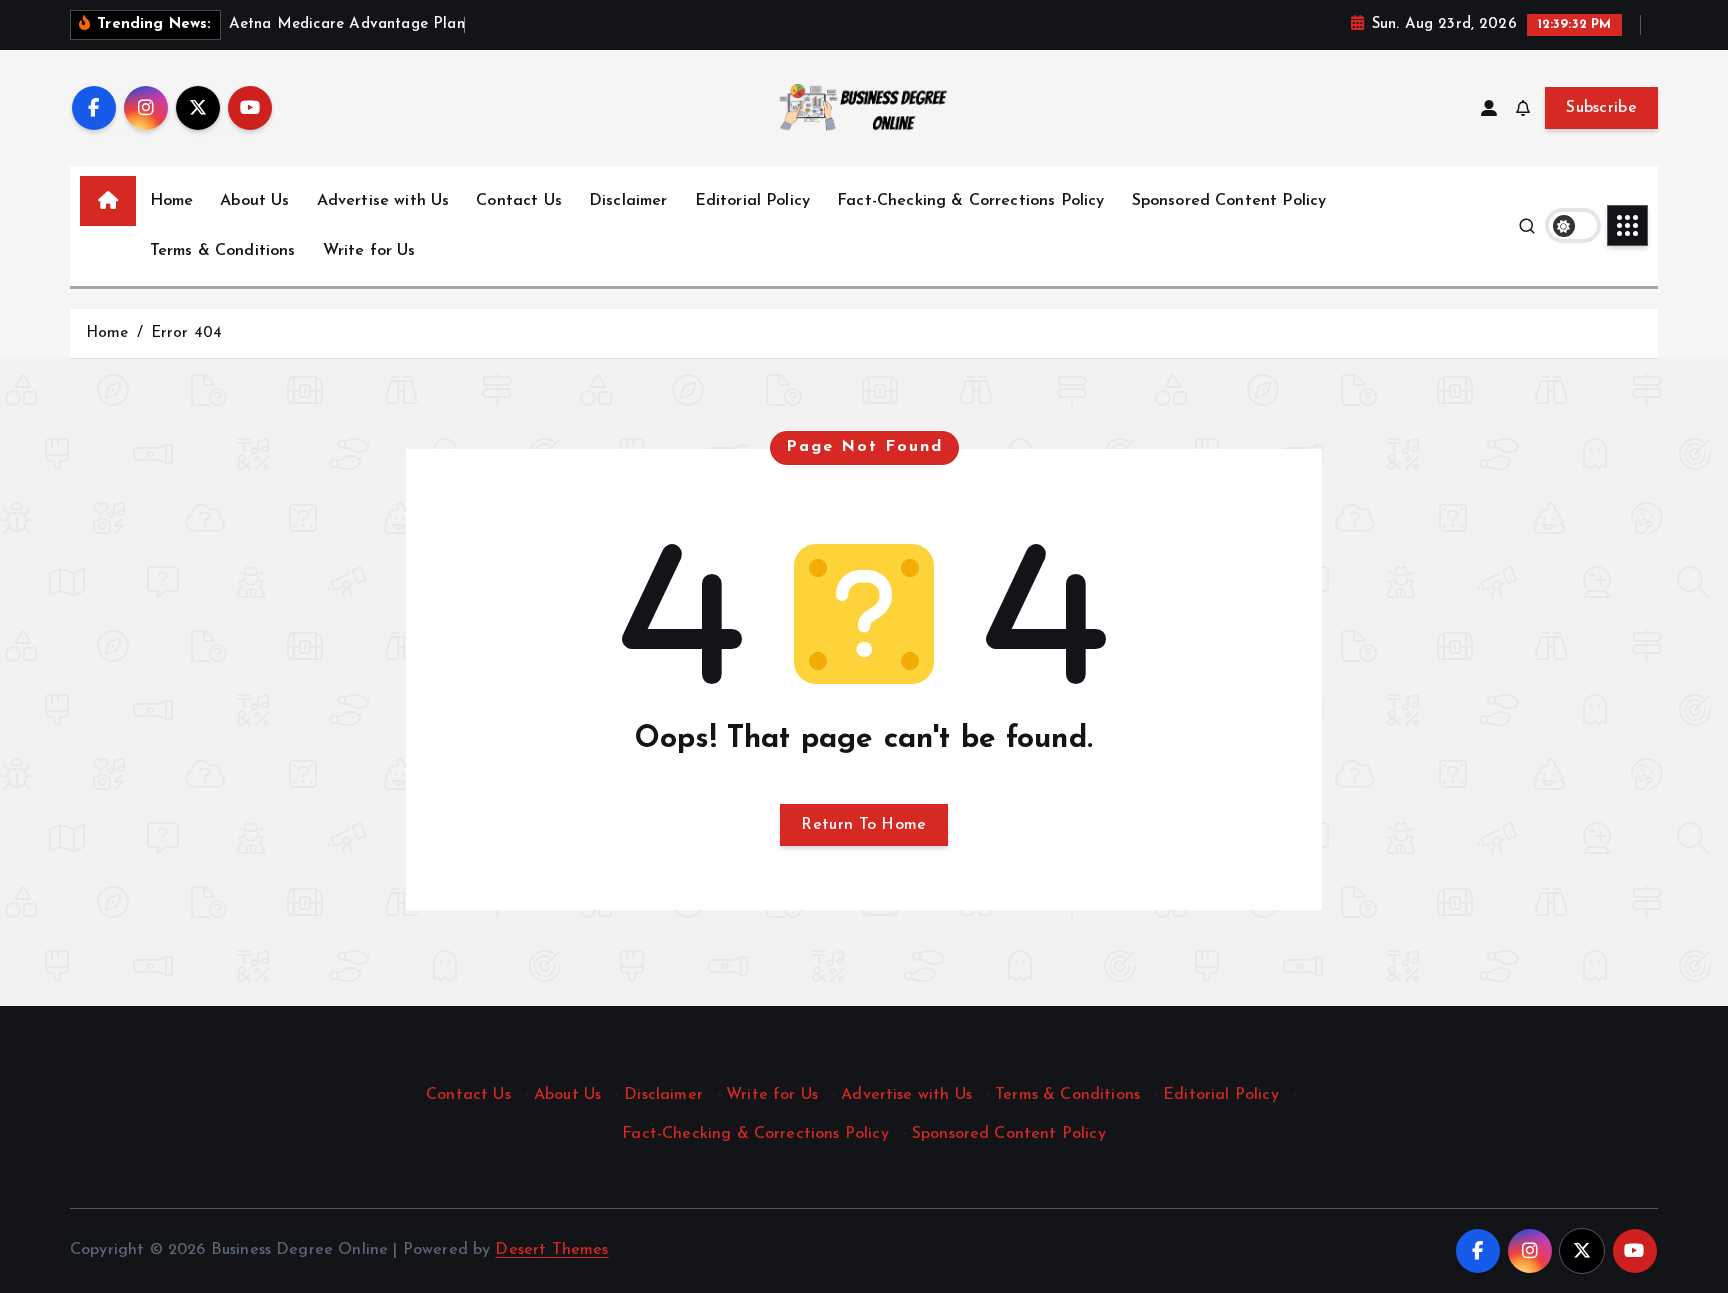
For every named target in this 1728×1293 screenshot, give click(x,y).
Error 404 (186, 333)
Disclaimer (628, 201)
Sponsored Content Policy (1229, 201)
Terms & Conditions (223, 251)
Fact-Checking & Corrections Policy (970, 201)
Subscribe (1601, 108)
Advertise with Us (383, 201)
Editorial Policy (753, 201)
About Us (254, 201)
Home (172, 201)
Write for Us (369, 251)
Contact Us (519, 201)
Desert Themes (551, 1250)
